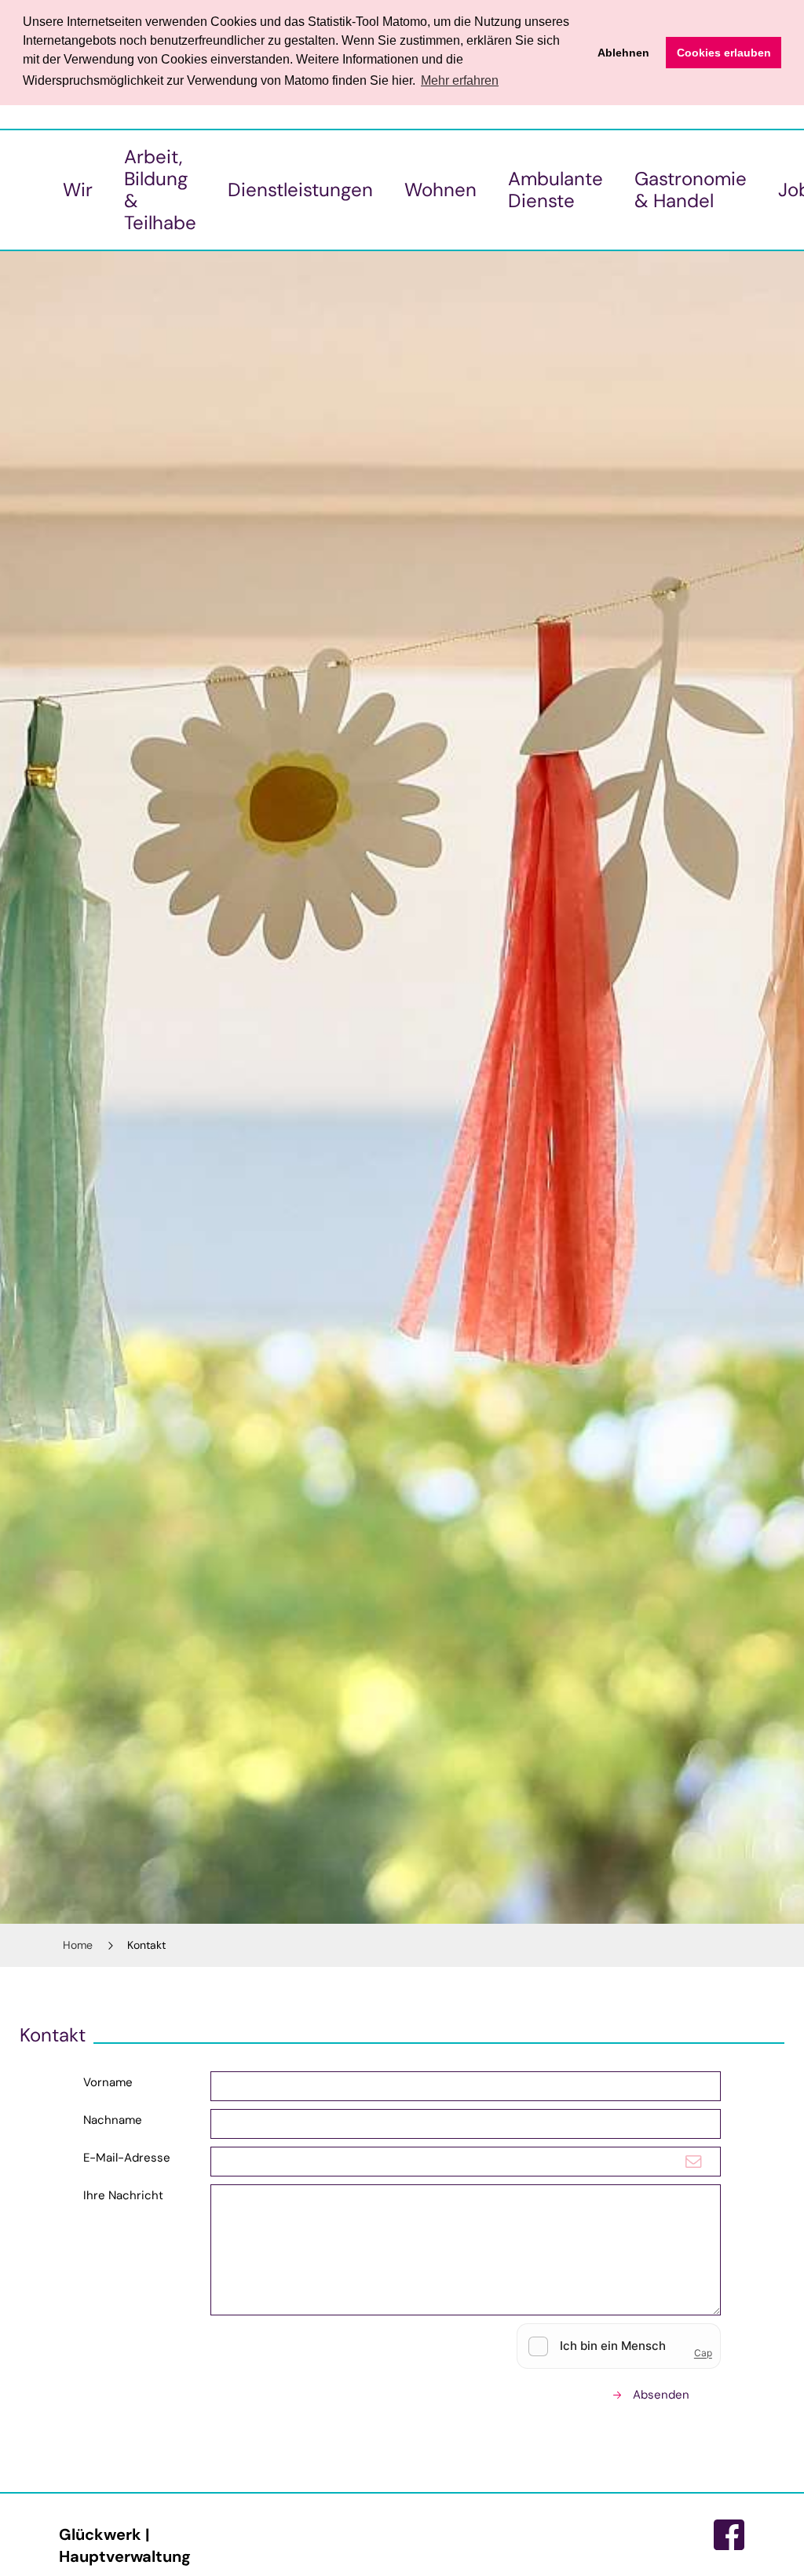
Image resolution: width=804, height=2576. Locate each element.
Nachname (113, 2120)
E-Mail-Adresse (127, 2158)
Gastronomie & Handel (691, 190)
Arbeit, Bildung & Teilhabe (160, 190)
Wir (78, 190)
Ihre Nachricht (123, 2195)
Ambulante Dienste (555, 190)
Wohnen (440, 190)
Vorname (108, 2082)
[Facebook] (729, 2535)
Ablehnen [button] (623, 53)
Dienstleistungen (300, 190)
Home (78, 1945)
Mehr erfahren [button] (460, 80)
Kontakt (146, 1945)
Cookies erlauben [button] (724, 53)
